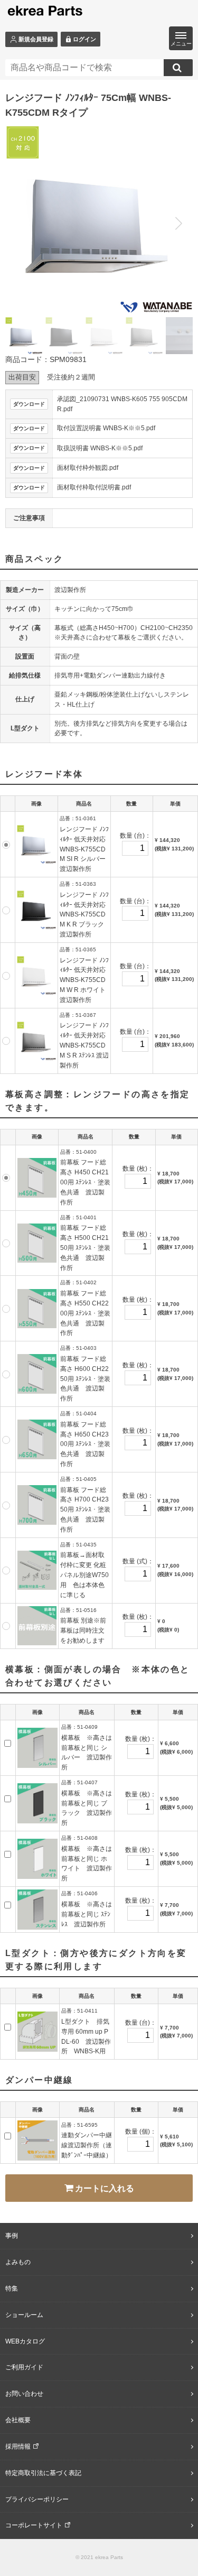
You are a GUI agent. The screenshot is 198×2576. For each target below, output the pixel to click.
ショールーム (24, 2315)
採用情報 (18, 2447)
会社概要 (18, 2420)
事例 (12, 2236)
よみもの (18, 2262)
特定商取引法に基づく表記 (43, 2473)
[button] (178, 224)
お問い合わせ (24, 2394)
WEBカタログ (25, 2341)
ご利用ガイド (24, 2367)
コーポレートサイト (34, 2525)
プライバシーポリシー (37, 2499)
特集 (12, 2288)
